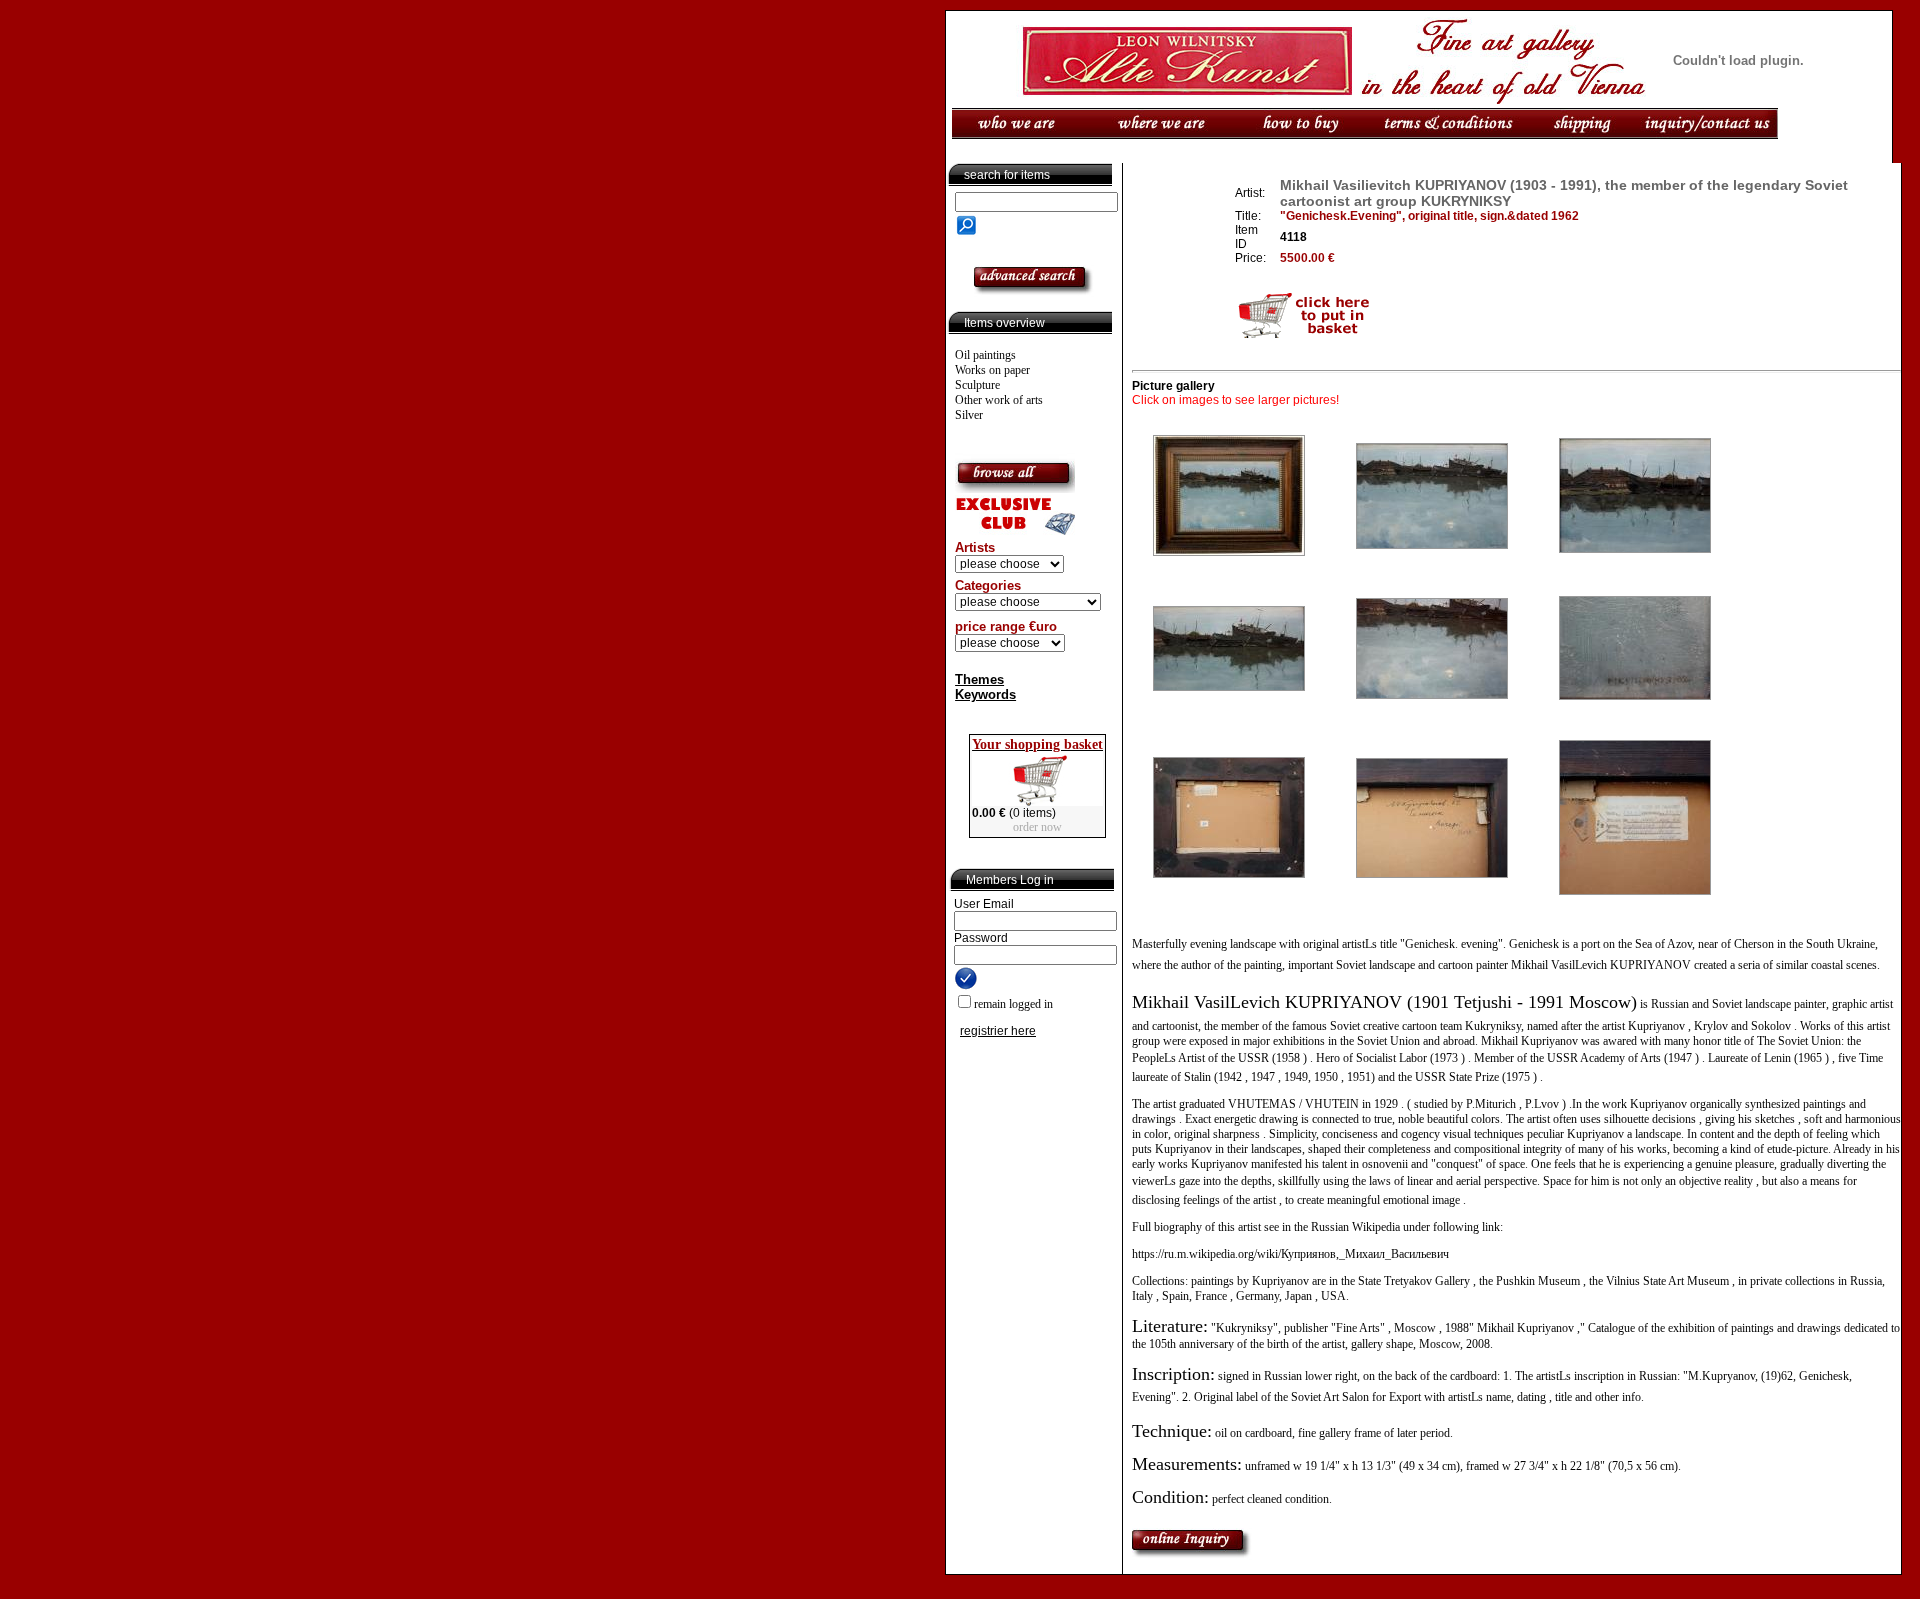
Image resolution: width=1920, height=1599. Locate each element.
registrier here (998, 1031)
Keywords (985, 694)
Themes (979, 679)
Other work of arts (999, 400)
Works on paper (992, 370)
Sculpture (977, 385)
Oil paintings (985, 355)
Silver (969, 415)
